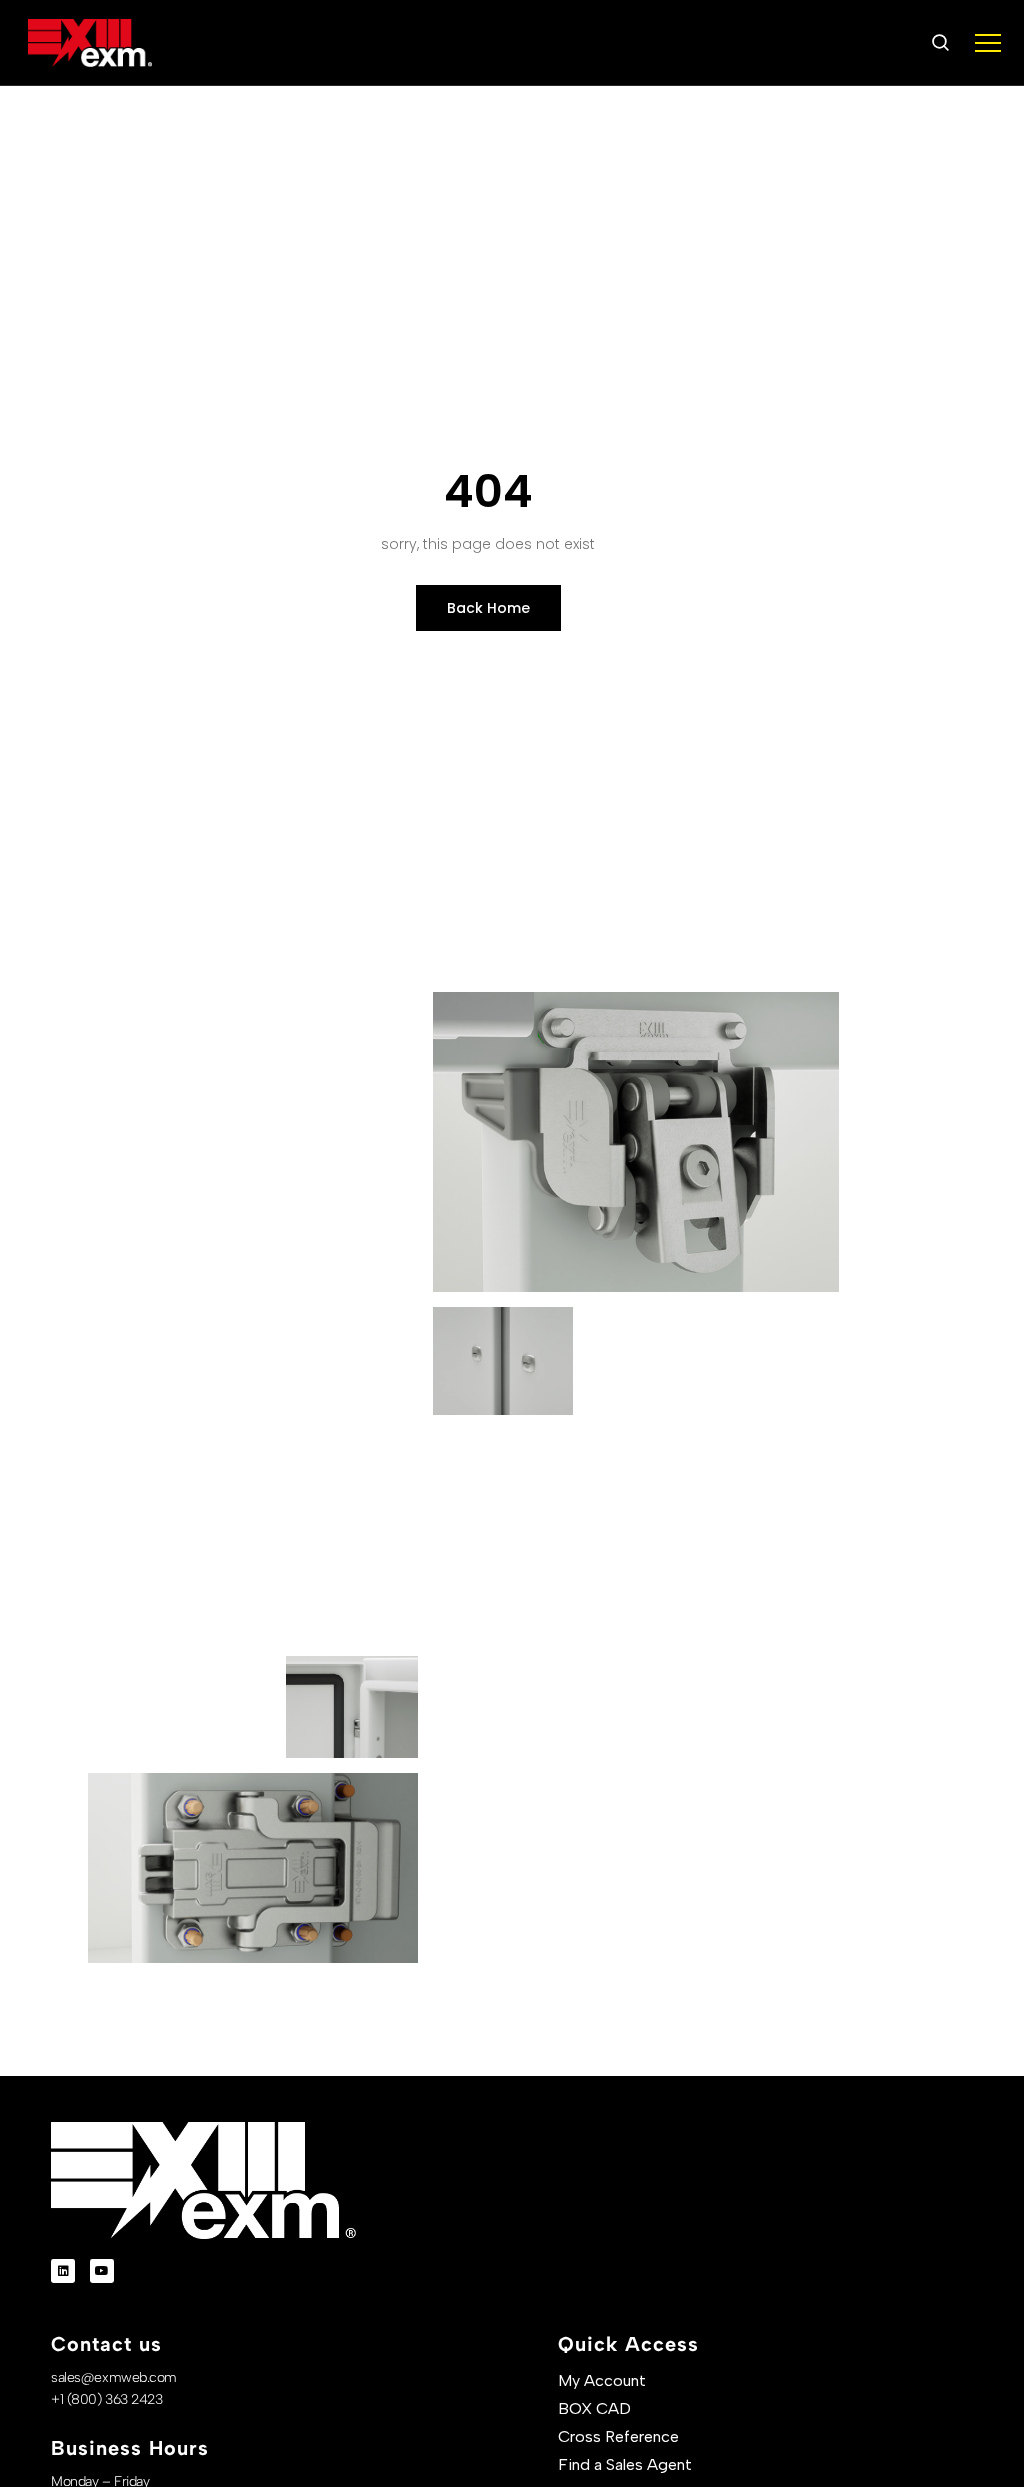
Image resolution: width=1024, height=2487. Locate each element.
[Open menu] (988, 43)
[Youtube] (102, 2271)
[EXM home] (90, 43)
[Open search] (940, 43)
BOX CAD (594, 2408)
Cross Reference (618, 2436)
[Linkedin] (63, 2271)
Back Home (488, 608)
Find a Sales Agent (625, 2464)
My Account (602, 2380)
